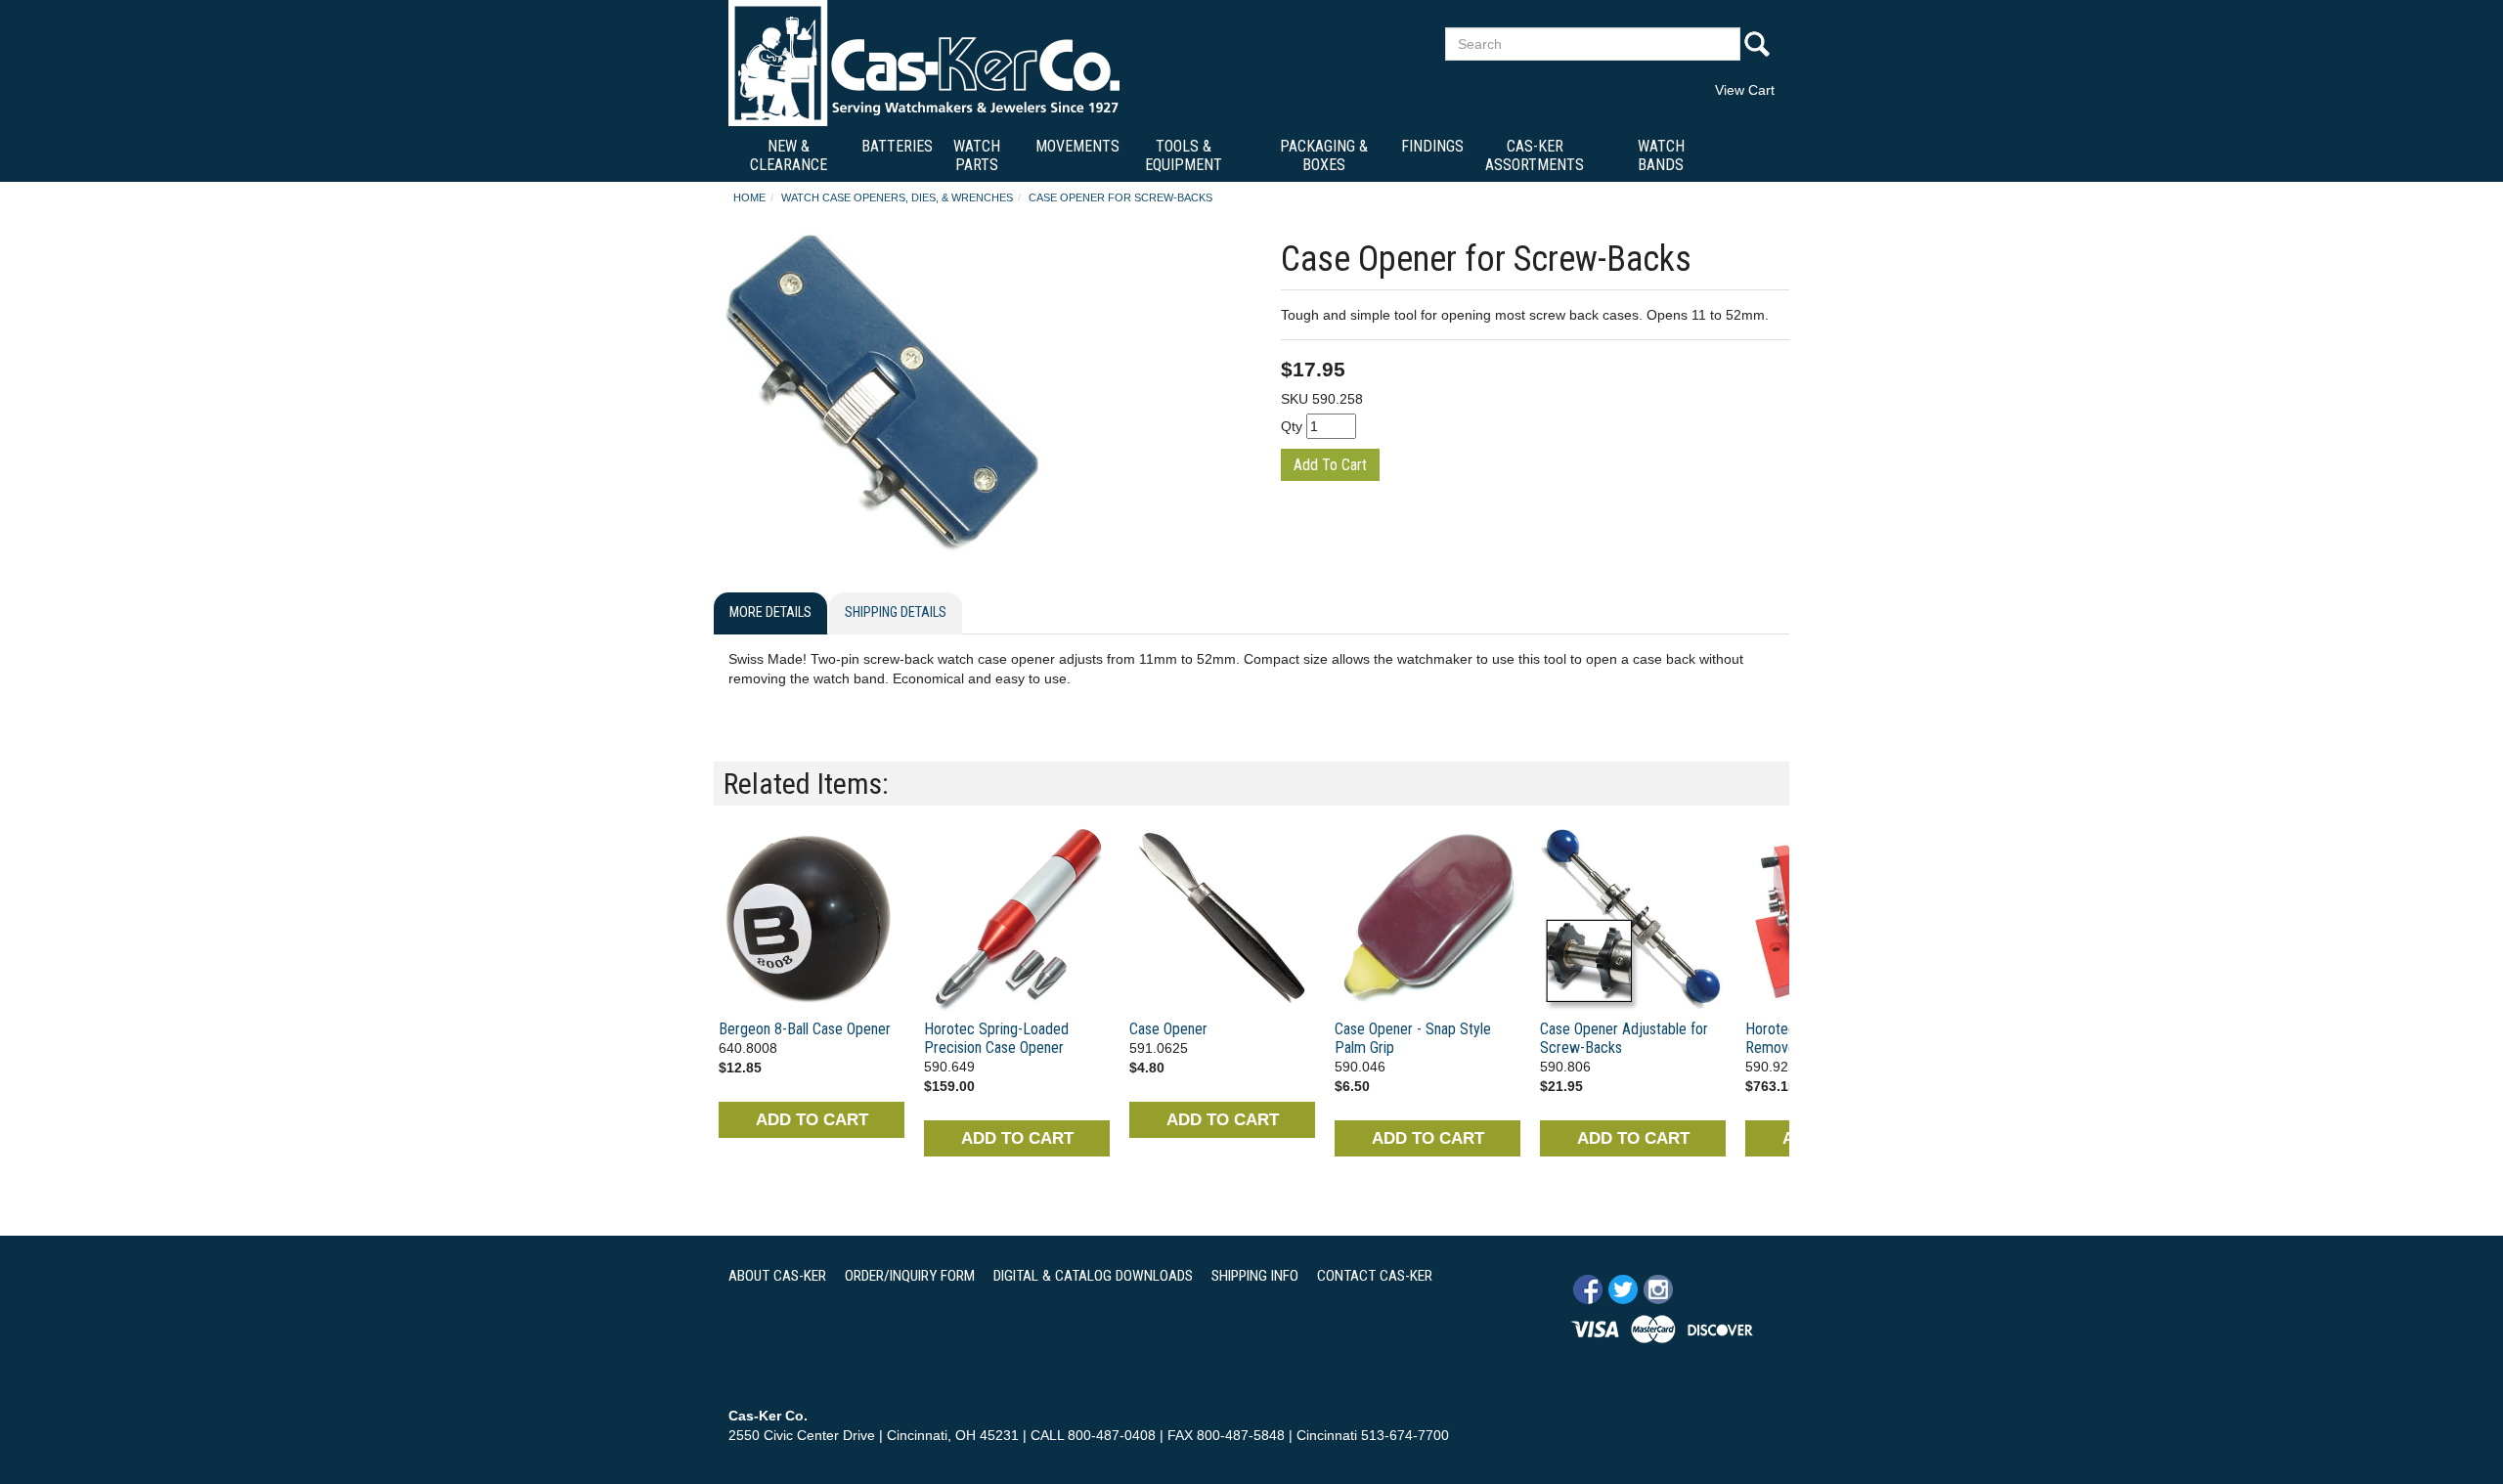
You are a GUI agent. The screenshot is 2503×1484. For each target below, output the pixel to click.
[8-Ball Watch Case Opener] (812, 918)
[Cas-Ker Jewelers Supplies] (924, 63)
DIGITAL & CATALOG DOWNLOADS (1093, 1276)
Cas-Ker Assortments (1535, 155)
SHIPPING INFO (1255, 1276)
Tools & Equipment (1184, 155)
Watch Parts (977, 155)
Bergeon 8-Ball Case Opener (805, 1029)
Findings (1432, 146)
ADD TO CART (812, 1120)
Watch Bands (1661, 155)
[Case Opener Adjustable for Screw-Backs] (1633, 918)
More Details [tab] (770, 612)
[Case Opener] (1222, 918)
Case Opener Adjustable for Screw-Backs (1624, 1038)
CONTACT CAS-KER (1375, 1276)
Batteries (897, 146)
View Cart (1745, 90)
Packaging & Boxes (1324, 155)
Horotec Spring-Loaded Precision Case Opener (996, 1038)
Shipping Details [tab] (896, 612)
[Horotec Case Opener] (1017, 918)
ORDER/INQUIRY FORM (910, 1276)
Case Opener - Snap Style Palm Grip (1413, 1038)
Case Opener (1168, 1029)
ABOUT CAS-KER (777, 1276)
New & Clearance (789, 155)
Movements (1077, 146)
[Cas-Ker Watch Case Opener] (1427, 918)
